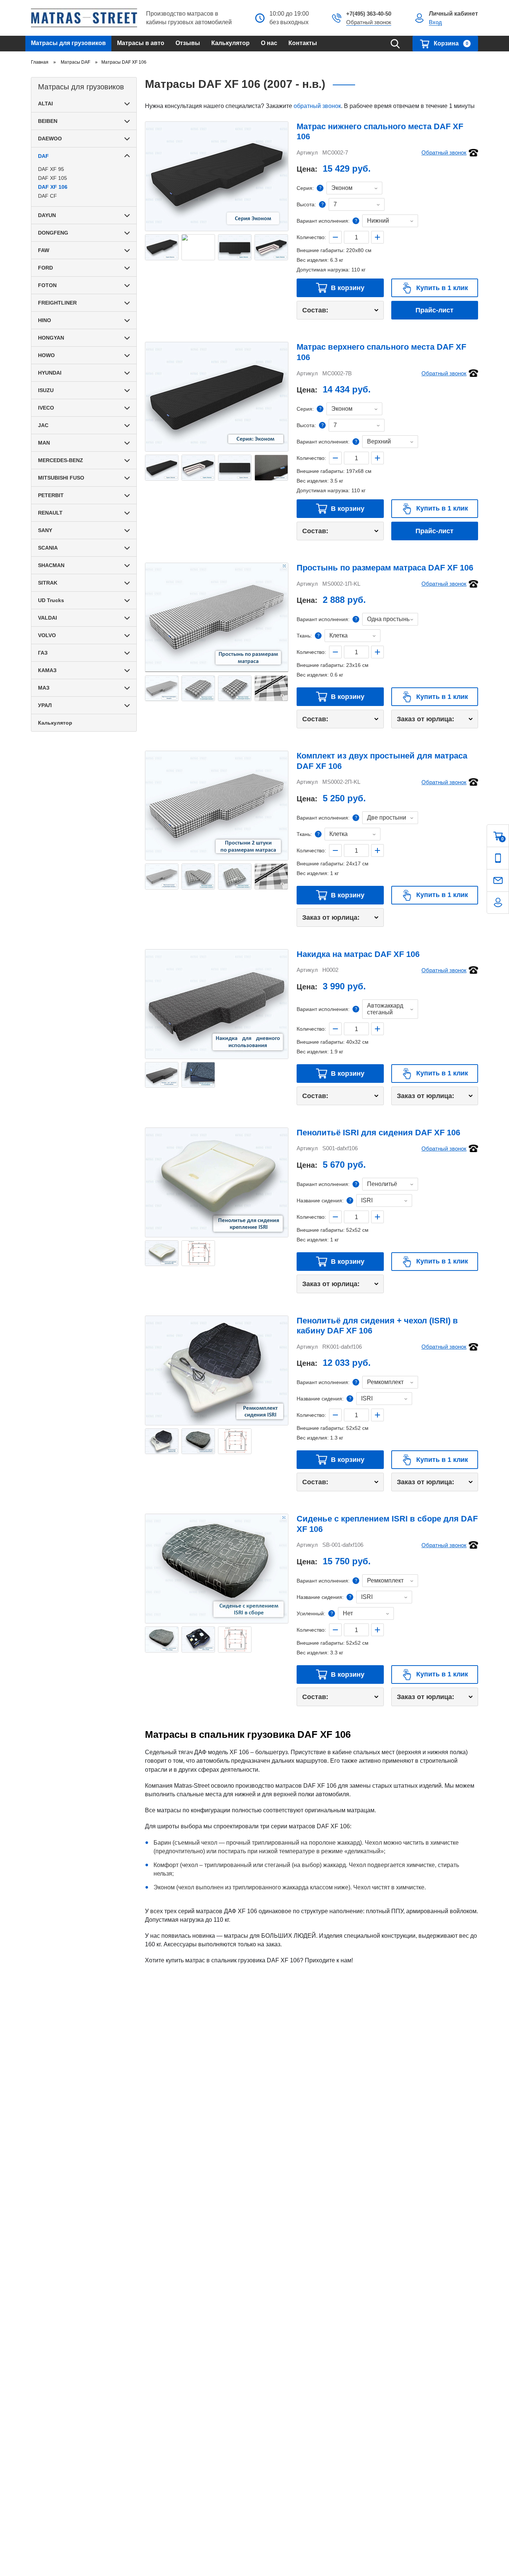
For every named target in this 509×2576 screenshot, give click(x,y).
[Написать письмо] (498, 880)
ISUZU (46, 390)
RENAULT (50, 513)
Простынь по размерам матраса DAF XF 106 (385, 568)
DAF (43, 156)
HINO (45, 320)
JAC (43, 425)
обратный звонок (317, 106)
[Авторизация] (498, 903)
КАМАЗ (47, 670)
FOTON (47, 285)
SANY (45, 530)
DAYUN (47, 215)
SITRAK (48, 583)
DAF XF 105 (53, 178)
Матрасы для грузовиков (68, 43)
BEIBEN (48, 121)
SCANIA (48, 548)
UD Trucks (51, 600)
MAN (44, 443)
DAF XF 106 (53, 187)
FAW (44, 250)
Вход (435, 22)
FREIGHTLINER (57, 303)
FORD (45, 268)
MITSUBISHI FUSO (61, 478)
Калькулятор (230, 43)
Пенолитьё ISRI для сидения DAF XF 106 (378, 1133)
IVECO (46, 408)
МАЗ (44, 688)
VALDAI (48, 618)
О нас (269, 43)
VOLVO (47, 635)
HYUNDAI (50, 373)
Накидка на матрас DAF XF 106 (358, 954)
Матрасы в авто (141, 43)
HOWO (46, 355)
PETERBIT (51, 495)
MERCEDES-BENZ (61, 460)
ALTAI (45, 104)
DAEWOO (50, 139)
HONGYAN (51, 338)
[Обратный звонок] (498, 858)
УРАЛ (45, 705)
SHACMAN (51, 565)
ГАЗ (43, 653)
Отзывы (188, 43)
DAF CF (48, 196)
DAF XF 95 (51, 169)
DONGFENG (53, 233)
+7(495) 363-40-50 (369, 14)
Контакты (303, 43)
